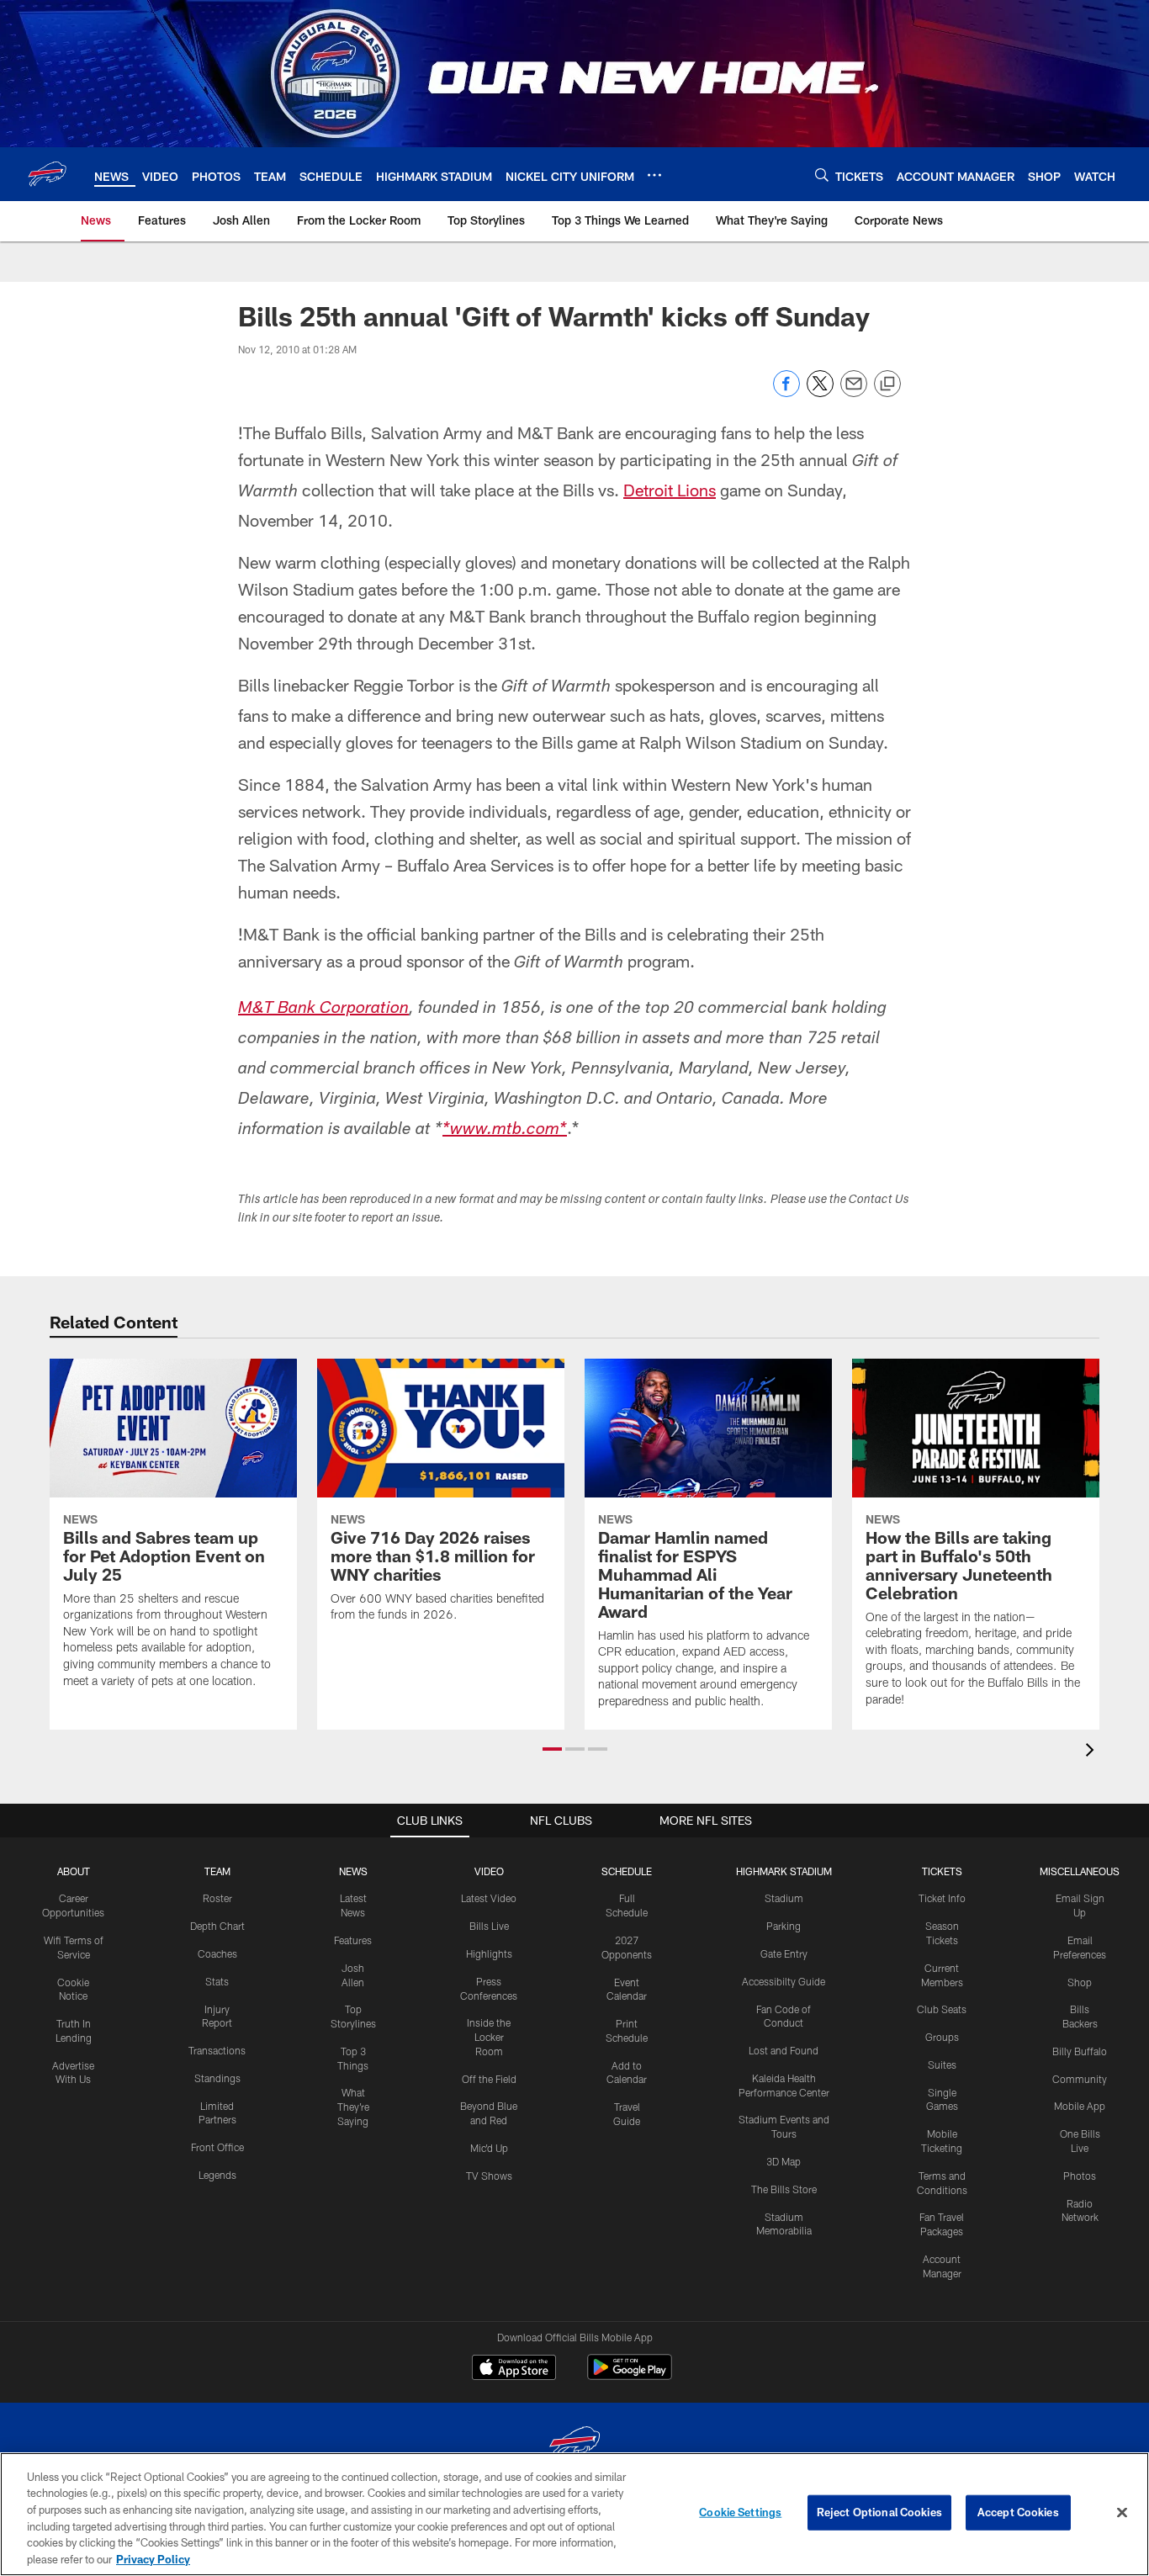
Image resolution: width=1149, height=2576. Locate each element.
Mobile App (1080, 2106)
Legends (217, 2175)
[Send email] (854, 392)
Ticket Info (942, 1898)
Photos (1080, 2176)
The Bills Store (784, 2189)
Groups (942, 2037)
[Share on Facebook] (786, 392)
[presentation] (1093, 1752)
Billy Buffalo (1080, 2051)
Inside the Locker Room (489, 2037)
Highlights (489, 1953)
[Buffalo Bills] (574, 2445)
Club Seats (942, 2009)
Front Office (217, 2147)
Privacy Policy (153, 2558)
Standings (217, 2078)
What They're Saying (353, 2107)
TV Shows (489, 2176)
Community (1080, 2079)
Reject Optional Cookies (879, 2512)
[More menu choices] (654, 175)
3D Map (784, 2161)
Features (353, 1940)
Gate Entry (784, 1953)
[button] (552, 1749)
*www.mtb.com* (505, 1131)
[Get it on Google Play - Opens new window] (630, 2375)
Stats (217, 1981)
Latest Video (489, 1898)
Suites (942, 2065)
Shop (1080, 1982)
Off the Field (489, 2079)
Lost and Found (784, 2050)
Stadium (784, 1898)
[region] (574, 2514)
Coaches (217, 1953)
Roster (217, 1898)
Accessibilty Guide (784, 1981)
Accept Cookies (1018, 2512)
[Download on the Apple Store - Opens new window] (514, 2369)
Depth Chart (217, 1926)
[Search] (822, 175)
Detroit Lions (670, 490)
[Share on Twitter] (820, 392)
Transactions (217, 2050)
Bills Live (489, 1926)
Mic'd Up (489, 2148)
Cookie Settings (740, 2512)
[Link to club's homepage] (47, 174)
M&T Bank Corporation (323, 1010)
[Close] (1122, 2513)
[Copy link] (887, 384)
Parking (784, 1926)
